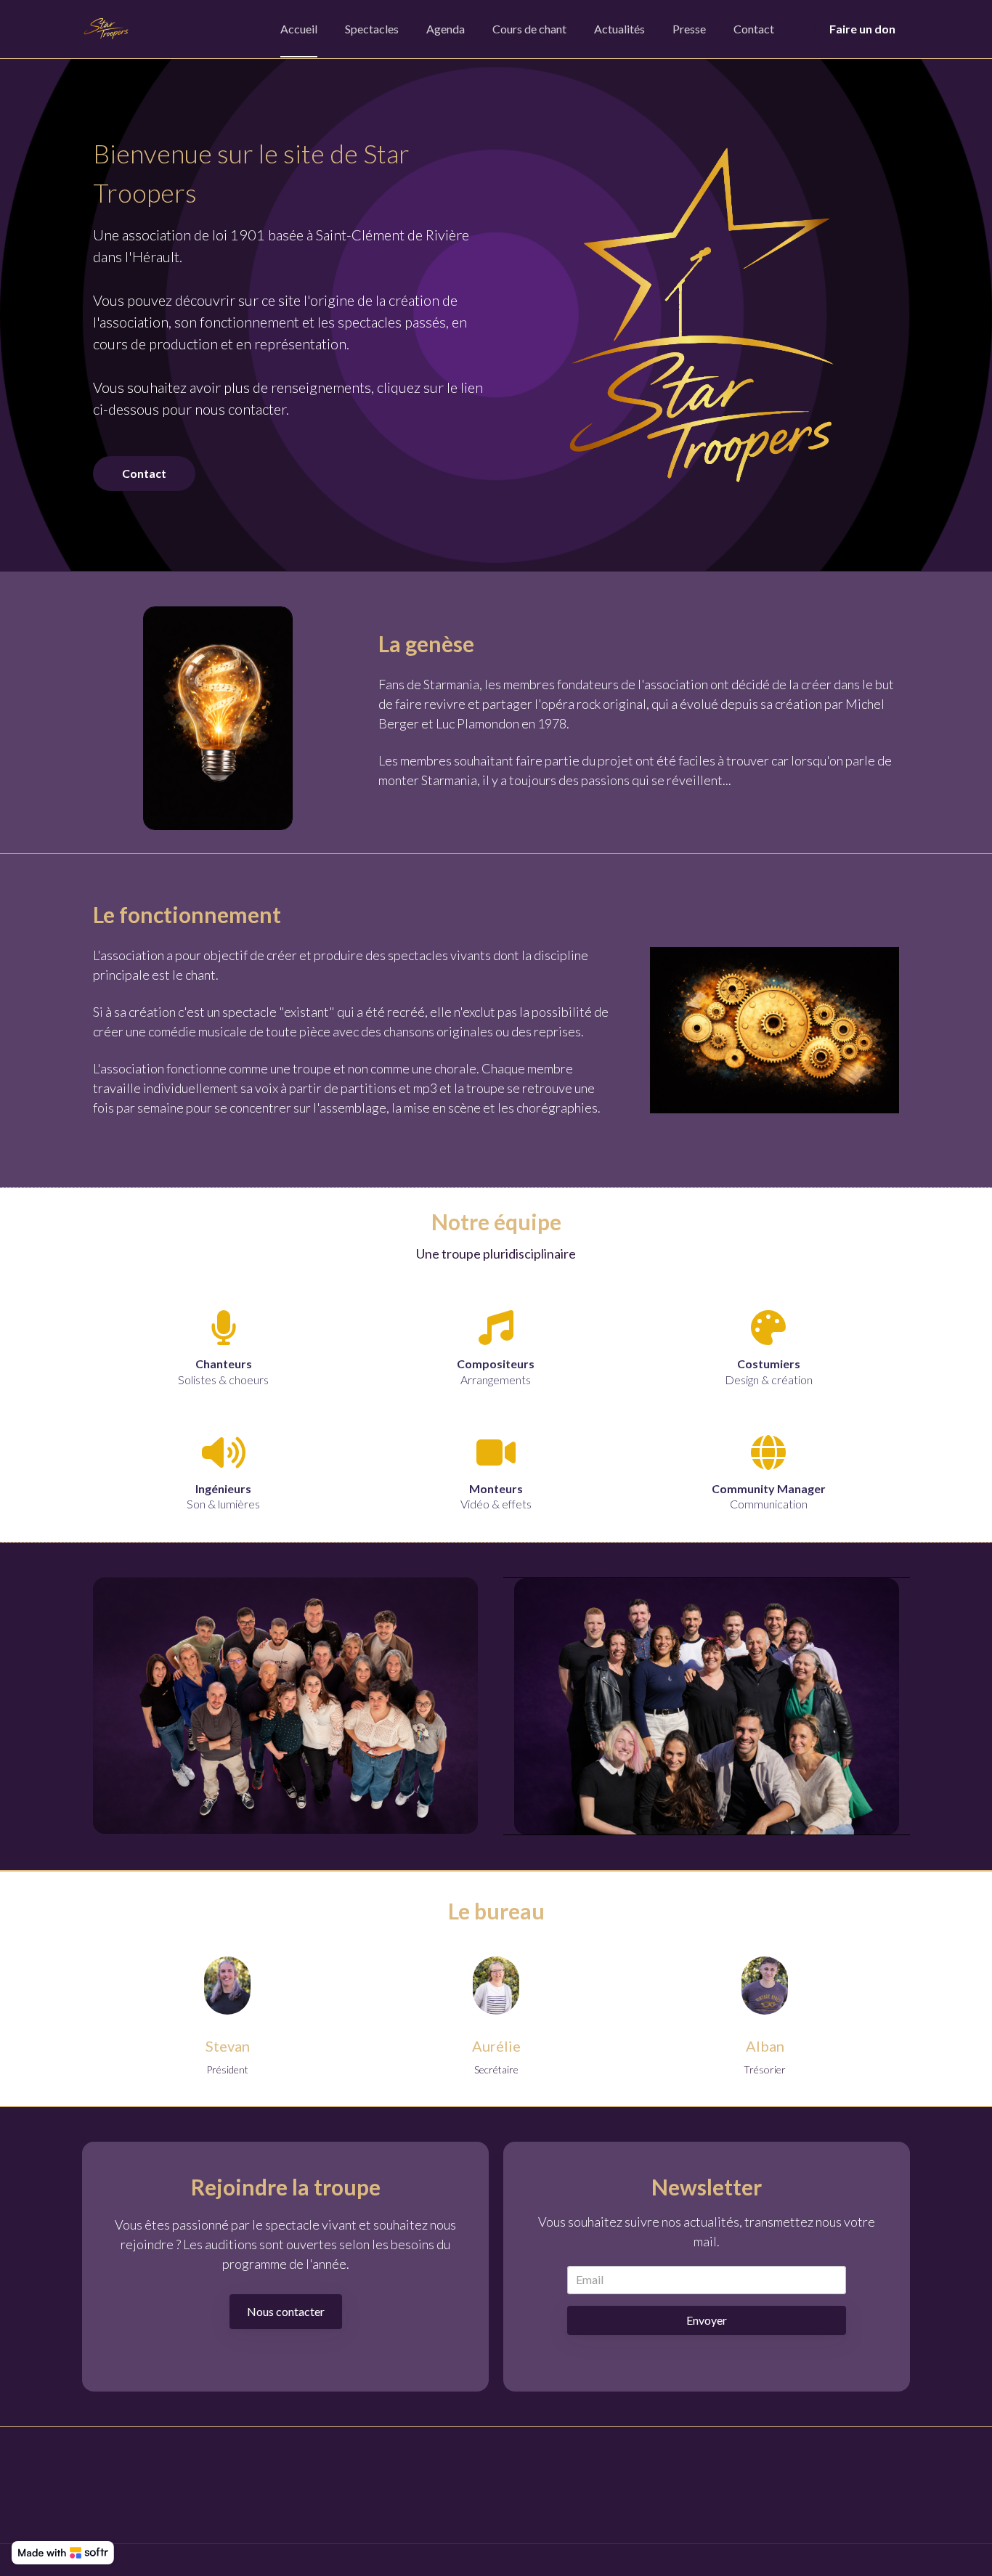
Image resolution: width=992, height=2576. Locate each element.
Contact (144, 473)
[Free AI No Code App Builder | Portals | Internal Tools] (63, 2553)
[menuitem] (299, 29)
